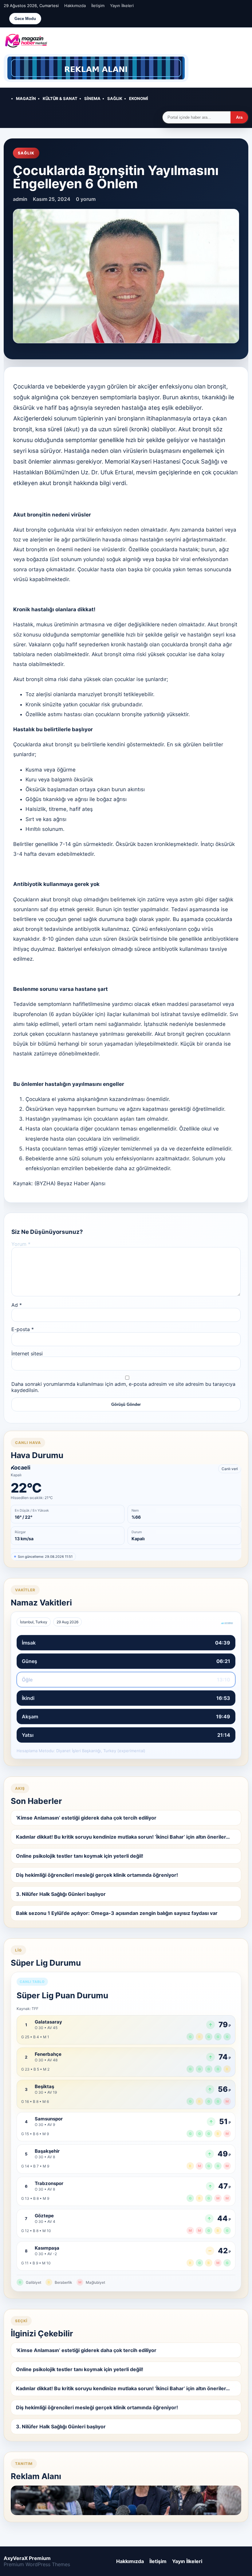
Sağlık (115, 98)
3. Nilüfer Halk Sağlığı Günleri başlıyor (61, 1894)
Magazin (26, 98)
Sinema (92, 98)
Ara (239, 117)
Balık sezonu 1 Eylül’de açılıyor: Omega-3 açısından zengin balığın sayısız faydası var (117, 1913)
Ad (17, 1305)
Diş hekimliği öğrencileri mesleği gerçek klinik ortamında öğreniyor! (97, 1875)
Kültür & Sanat (60, 98)
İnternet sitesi (27, 1354)
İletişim (98, 6)
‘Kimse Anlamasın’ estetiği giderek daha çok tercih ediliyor (86, 1818)
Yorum (21, 1244)
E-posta (23, 1329)
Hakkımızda (75, 6)
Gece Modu (25, 19)
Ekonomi (139, 98)
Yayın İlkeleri (122, 6)
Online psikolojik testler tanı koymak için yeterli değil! (80, 1856)
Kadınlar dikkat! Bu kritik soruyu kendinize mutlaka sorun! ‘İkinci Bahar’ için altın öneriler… (123, 1837)
